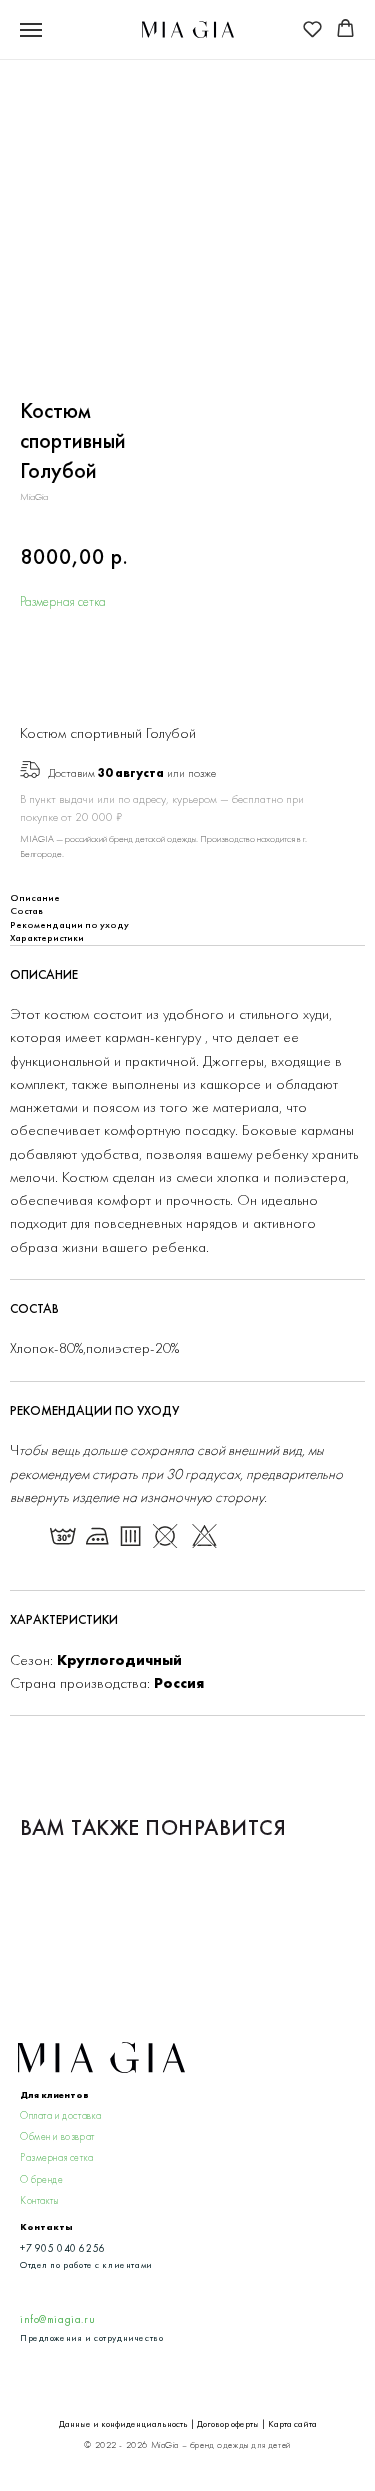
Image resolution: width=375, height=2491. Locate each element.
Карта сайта (292, 2424)
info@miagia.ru (57, 2319)
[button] (312, 28)
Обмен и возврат (57, 2136)
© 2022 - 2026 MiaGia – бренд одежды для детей (187, 2445)
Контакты (39, 2200)
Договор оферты (228, 2424)
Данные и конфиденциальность (123, 2424)
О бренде (42, 2179)
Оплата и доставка (61, 2115)
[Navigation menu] (31, 30)
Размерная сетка (63, 601)
